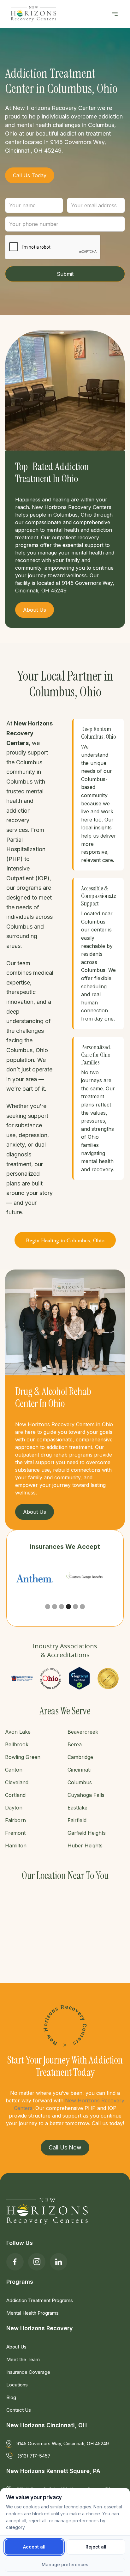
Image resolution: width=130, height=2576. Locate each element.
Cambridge (80, 1757)
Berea (75, 1744)
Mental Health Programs (32, 2313)
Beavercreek (83, 1732)
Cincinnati (79, 1770)
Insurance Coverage (28, 2372)
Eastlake (77, 1808)
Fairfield (77, 1820)
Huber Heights (85, 1846)
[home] (32, 14)
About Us (16, 2347)
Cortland (15, 1795)
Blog (11, 2397)
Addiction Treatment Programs (40, 2300)
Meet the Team (23, 2359)
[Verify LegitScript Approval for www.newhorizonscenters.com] (79, 1678)
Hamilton (16, 1846)
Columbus (80, 1782)
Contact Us (19, 2410)
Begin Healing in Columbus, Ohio (65, 1240)
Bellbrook (17, 1744)
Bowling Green (23, 1757)
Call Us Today (30, 175)
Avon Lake (18, 1732)
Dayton (14, 1808)
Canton (14, 1770)
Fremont (15, 1833)
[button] (115, 14)
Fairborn (15, 1820)
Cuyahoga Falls (86, 1795)
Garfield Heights (87, 1833)
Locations (17, 2385)
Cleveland (17, 1782)
